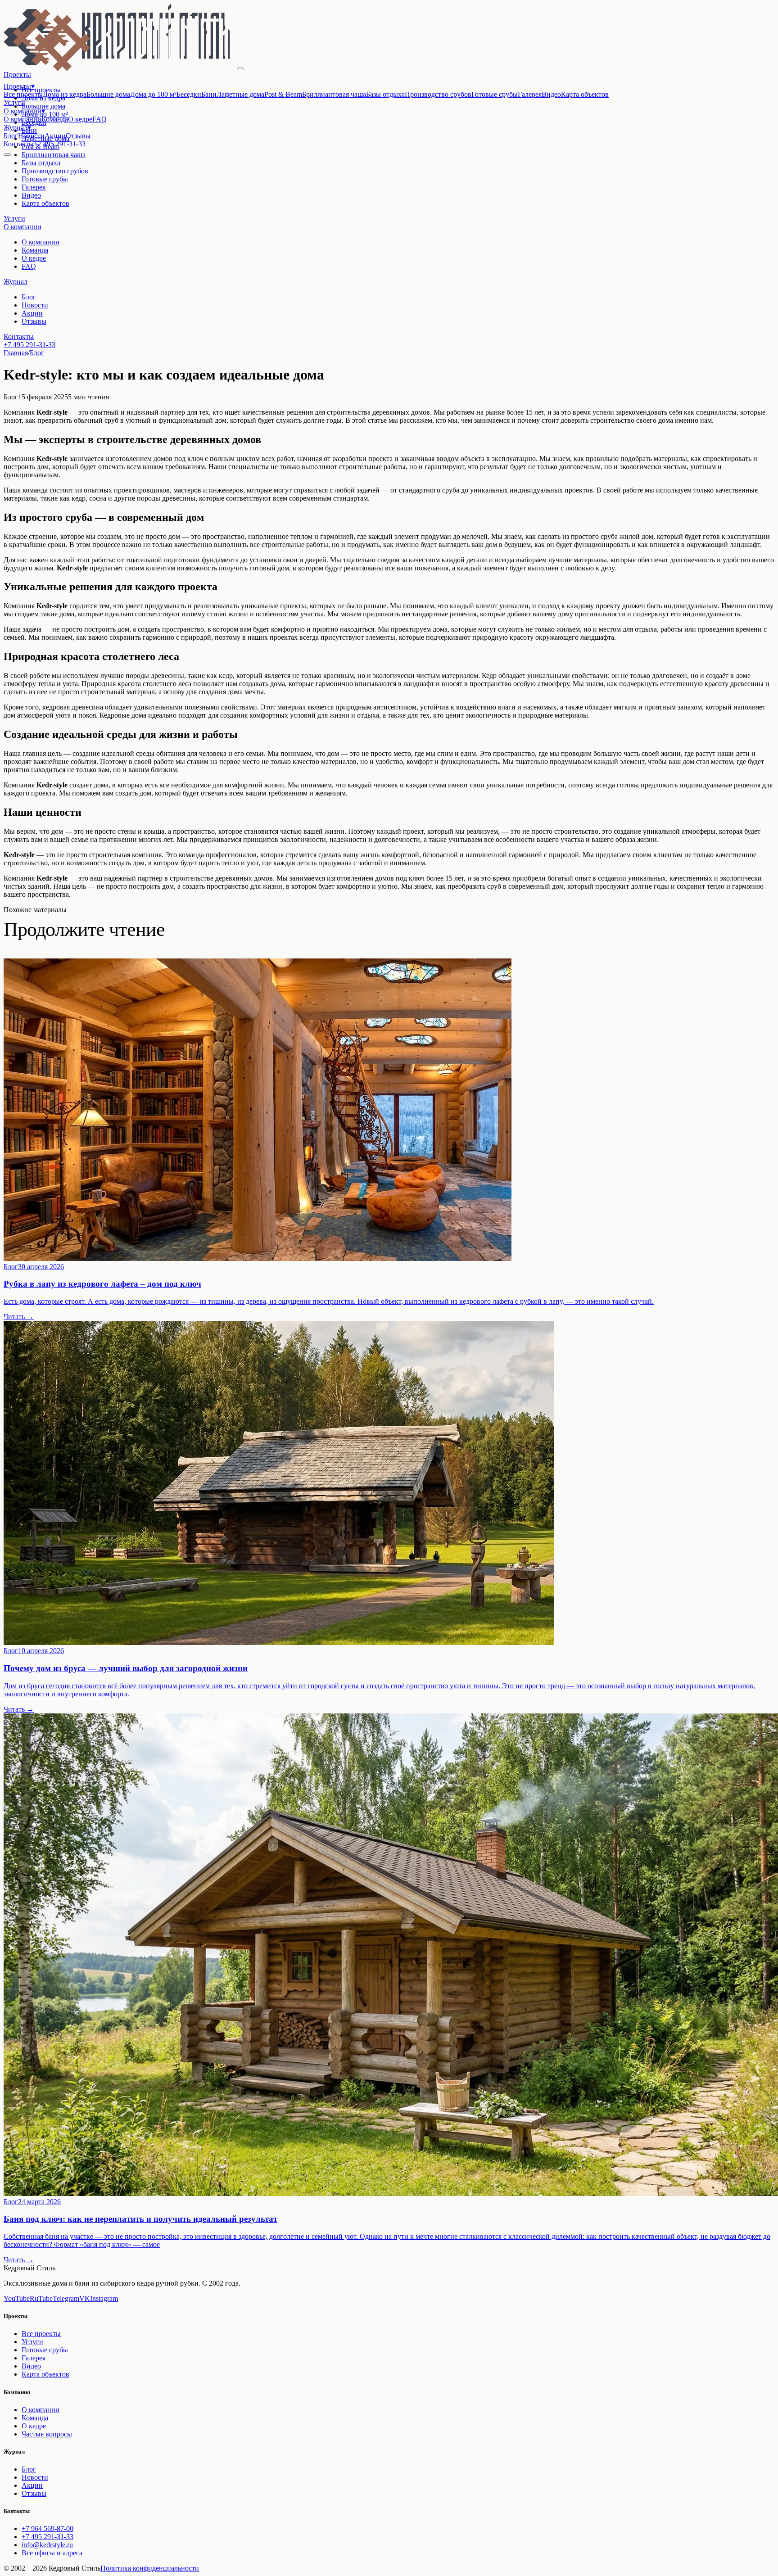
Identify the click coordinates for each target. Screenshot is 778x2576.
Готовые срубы (45, 179)
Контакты (19, 144)
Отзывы (34, 321)
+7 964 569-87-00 (47, 2529)
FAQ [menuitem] (100, 119)
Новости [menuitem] (31, 136)
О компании (24, 111)
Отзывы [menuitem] (78, 136)
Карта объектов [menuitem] (585, 94)
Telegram (66, 2298)
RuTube (41, 2298)
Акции (32, 313)
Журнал (17, 128)
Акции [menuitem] (55, 136)
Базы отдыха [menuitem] (385, 94)
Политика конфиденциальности (150, 2568)
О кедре (34, 258)
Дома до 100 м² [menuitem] (153, 94)
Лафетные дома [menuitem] (240, 94)
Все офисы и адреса (52, 2553)
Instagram (104, 2298)
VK (85, 2298)
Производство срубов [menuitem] (438, 94)
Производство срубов (55, 171)
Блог (29, 297)
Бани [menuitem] (209, 94)
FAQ (29, 266)
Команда (35, 250)
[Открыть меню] (7, 154)
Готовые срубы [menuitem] (495, 94)
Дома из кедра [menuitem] (65, 94)
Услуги (14, 102)
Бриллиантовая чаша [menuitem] (334, 94)
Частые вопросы (47, 2434)
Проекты (19, 86)
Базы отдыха (41, 163)
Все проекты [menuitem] (23, 94)
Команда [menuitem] (55, 119)
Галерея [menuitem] (530, 94)
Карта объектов (45, 203)
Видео (31, 195)
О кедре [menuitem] (80, 119)
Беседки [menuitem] (189, 94)
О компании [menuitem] (23, 119)
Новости (35, 305)
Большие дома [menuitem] (108, 94)
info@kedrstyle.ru (47, 2545)
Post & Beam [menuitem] (283, 94)
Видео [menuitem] (551, 94)
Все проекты (41, 2334)
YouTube (17, 2298)
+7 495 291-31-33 (60, 144)
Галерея (34, 187)
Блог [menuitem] (11, 136)
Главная (16, 353)
